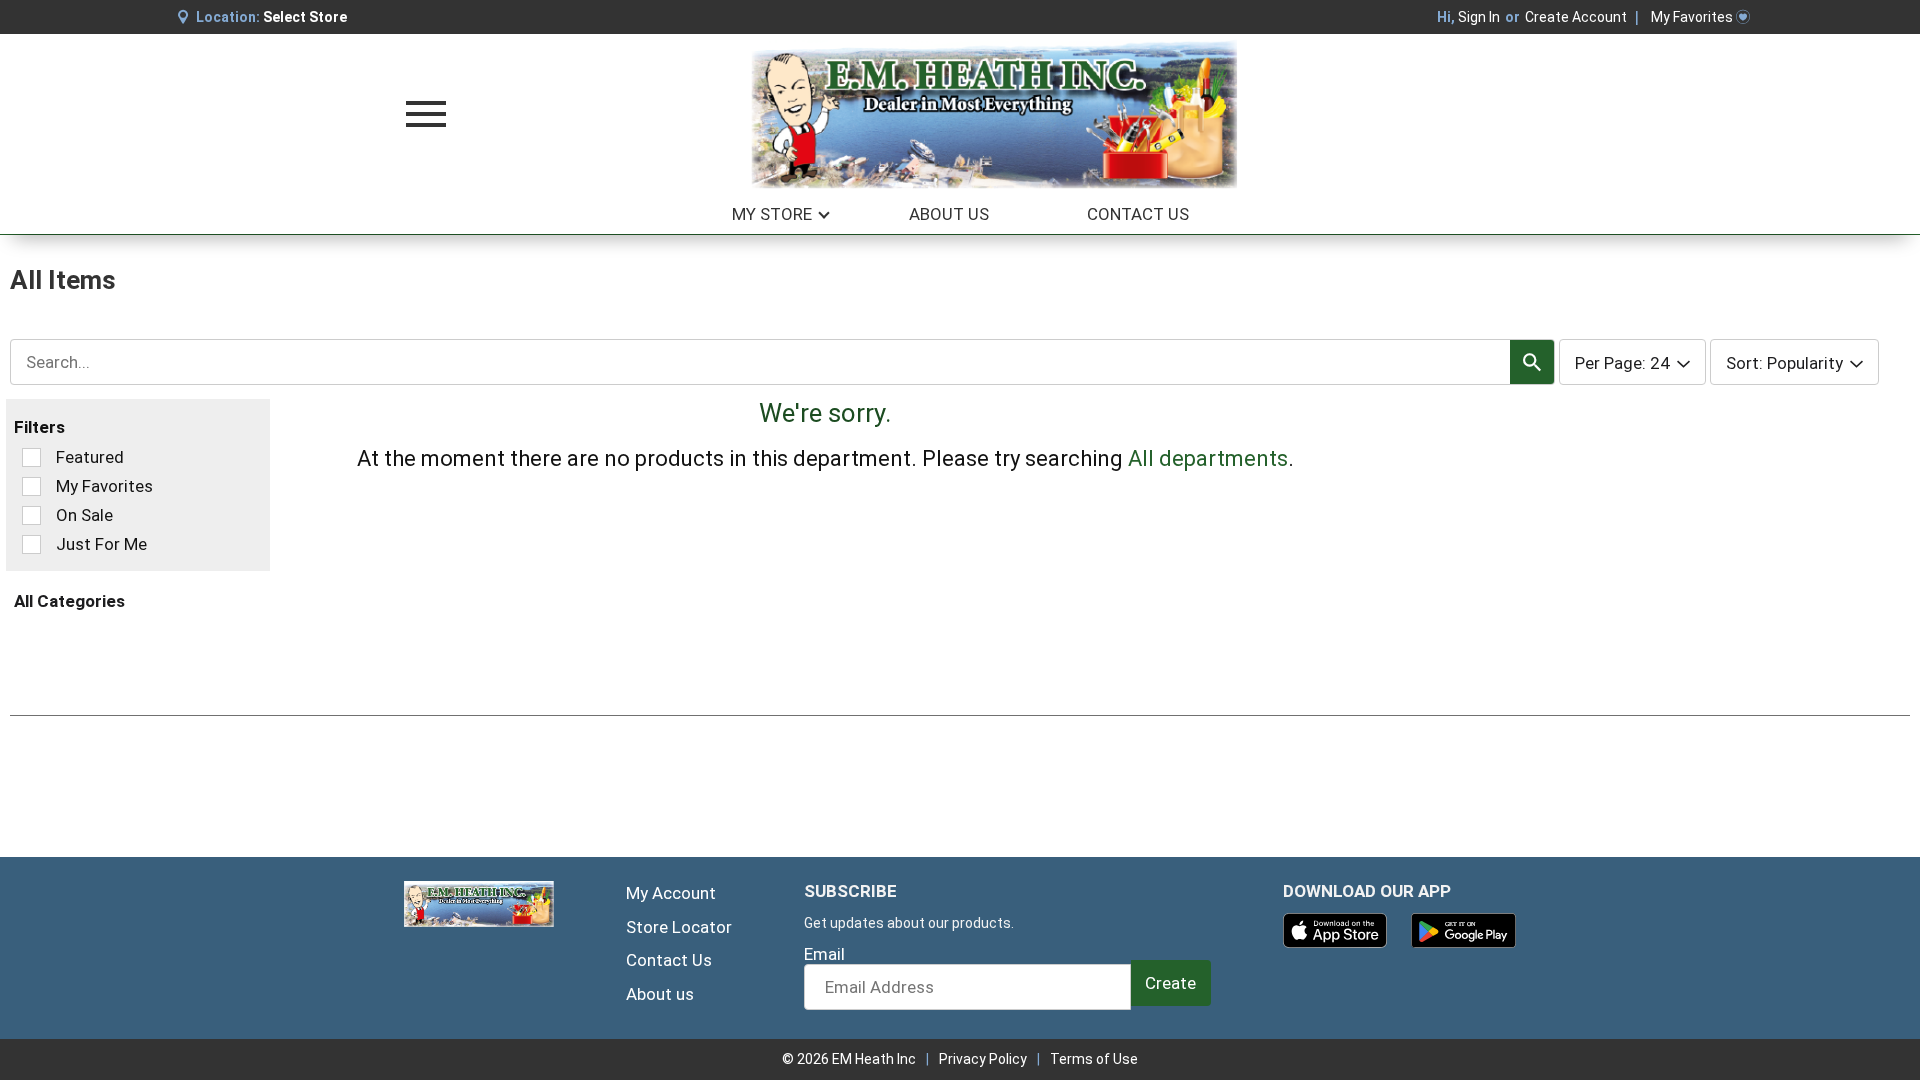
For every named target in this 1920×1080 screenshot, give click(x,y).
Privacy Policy (983, 1059)
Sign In (1479, 17)
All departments (1208, 458)
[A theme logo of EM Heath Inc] (994, 114)
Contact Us (669, 960)
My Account (671, 893)
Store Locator (679, 927)
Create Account (1576, 17)
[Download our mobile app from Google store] (1463, 929)
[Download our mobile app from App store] (1335, 929)
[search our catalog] (1532, 362)
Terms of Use (1094, 1059)
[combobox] (782, 362)
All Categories (69, 601)
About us (660, 994)
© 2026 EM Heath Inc (849, 1059)
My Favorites (1692, 17)
